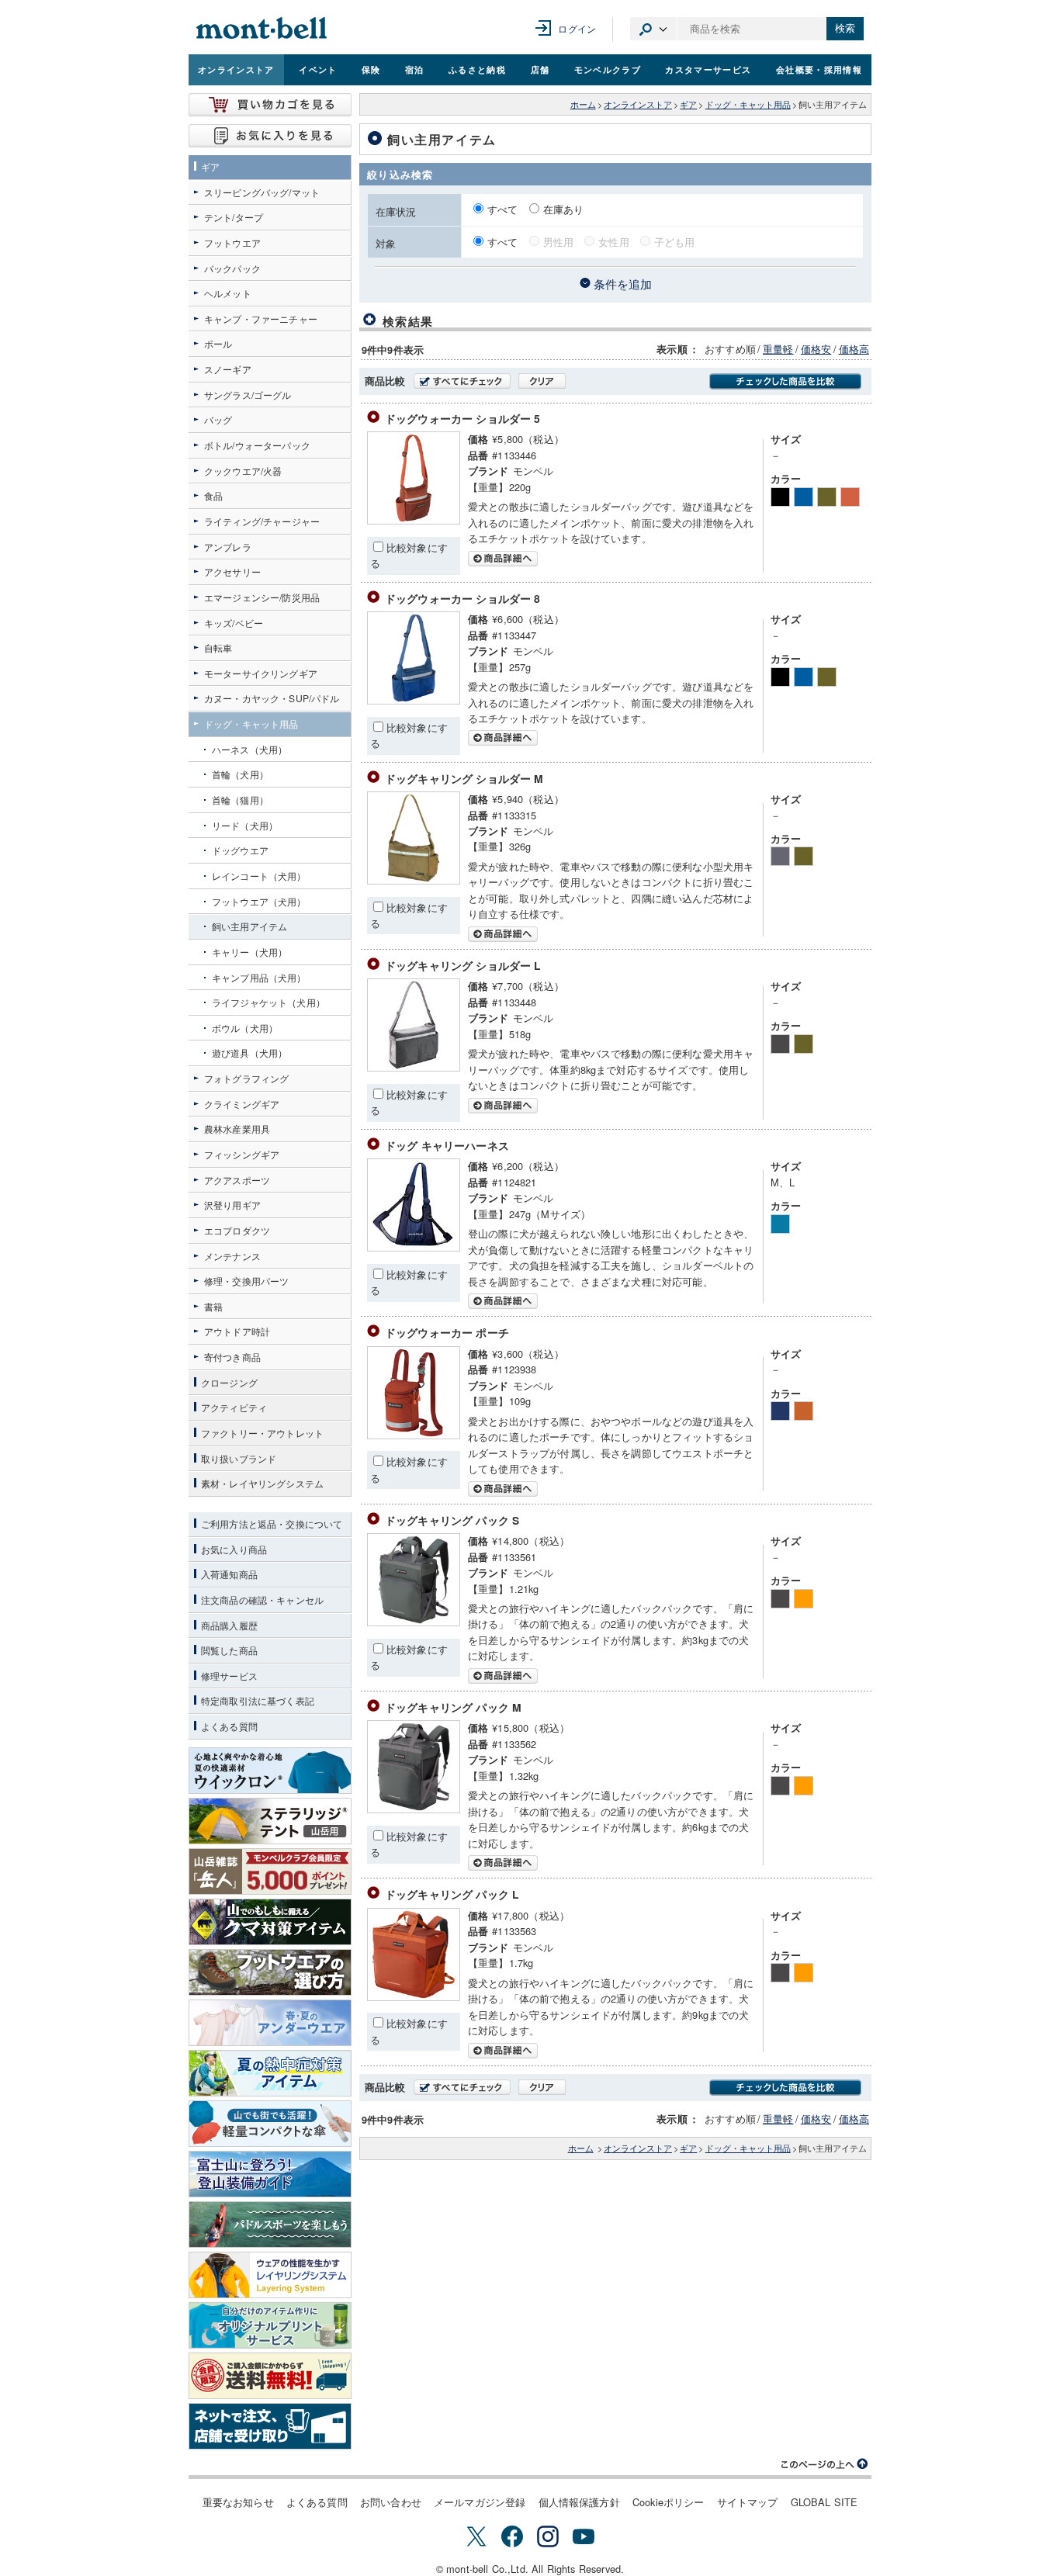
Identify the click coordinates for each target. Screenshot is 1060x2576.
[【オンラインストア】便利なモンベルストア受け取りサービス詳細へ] (270, 2426)
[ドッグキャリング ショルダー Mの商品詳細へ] (414, 880)
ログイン (577, 28)
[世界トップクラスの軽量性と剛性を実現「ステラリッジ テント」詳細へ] (270, 1821)
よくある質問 (317, 2502)
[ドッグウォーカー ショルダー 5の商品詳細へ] (414, 520)
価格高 (854, 349)
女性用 (613, 242)
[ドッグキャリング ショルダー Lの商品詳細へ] (414, 1067)
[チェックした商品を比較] (785, 381)
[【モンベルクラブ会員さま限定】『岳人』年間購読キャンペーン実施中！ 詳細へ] (270, 1871)
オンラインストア (236, 69)
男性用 (558, 242)
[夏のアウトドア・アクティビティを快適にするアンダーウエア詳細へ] (270, 2023)
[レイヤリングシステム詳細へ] (270, 2275)
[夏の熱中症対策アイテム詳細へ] (270, 2073)
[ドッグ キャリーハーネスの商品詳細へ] (414, 1247)
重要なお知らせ (238, 2502)
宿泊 (415, 69)
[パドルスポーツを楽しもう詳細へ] (270, 2225)
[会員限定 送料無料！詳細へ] (270, 2376)
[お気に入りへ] (270, 136)
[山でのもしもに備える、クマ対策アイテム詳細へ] (270, 1922)
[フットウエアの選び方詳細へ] (270, 1972)
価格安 (816, 349)
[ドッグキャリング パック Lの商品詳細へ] (414, 1997)
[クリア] (542, 381)
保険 (371, 69)
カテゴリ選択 (653, 29)
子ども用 (675, 242)
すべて (504, 209)
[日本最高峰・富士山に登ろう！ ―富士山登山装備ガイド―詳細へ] (270, 2174)
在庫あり (564, 209)
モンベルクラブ (608, 69)
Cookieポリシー (669, 2502)
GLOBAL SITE (824, 2502)
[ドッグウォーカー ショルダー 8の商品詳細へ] (414, 700)
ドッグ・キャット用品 (748, 104)
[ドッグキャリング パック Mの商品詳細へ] (414, 1809)
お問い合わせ (391, 2502)
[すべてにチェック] (462, 381)
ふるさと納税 (477, 69)
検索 (845, 28)
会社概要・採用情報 (819, 69)
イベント (318, 69)
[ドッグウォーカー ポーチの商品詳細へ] (414, 1435)
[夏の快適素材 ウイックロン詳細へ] (270, 1771)
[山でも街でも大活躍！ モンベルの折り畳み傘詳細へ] (270, 2124)
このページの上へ (825, 2464)
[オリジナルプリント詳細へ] (270, 2325)
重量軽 (778, 349)
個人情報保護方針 (579, 2502)
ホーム (583, 104)
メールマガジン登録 (480, 2502)
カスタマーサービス (708, 69)
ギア (688, 104)
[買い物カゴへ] (270, 105)
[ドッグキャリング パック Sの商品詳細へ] (414, 1622)
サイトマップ (748, 2502)
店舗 (540, 69)
